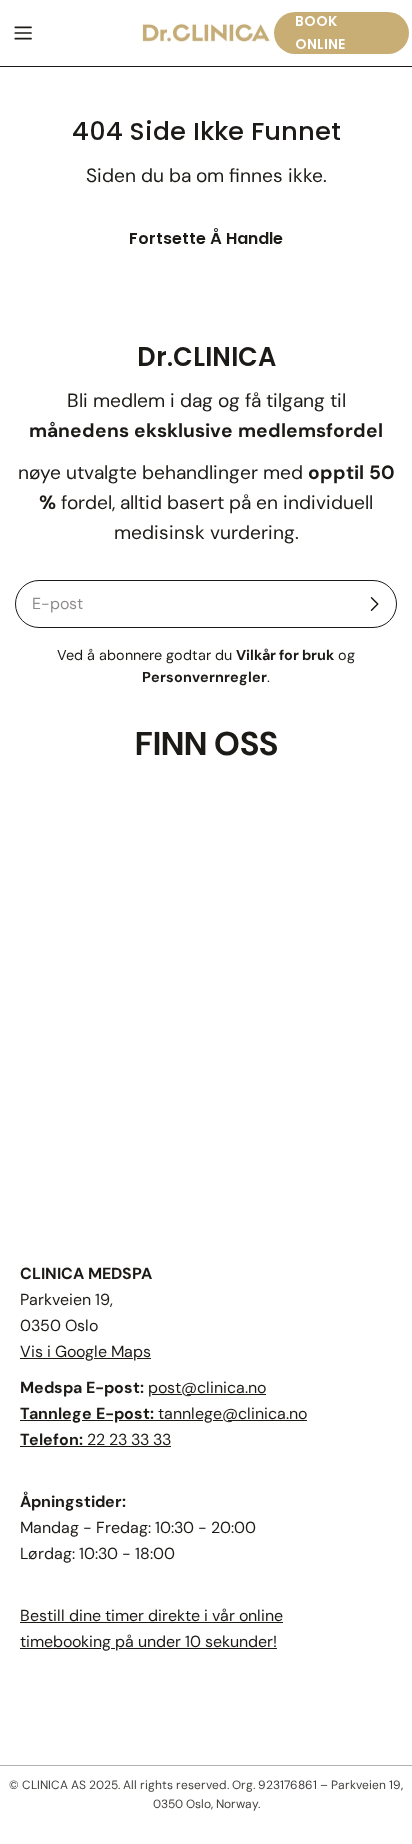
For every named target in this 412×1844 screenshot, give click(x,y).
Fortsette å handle (206, 238)
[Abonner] (374, 604)
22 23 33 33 (129, 1439)
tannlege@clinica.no (232, 1413)
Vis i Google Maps (85, 1351)
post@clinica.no (207, 1387)
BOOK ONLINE (320, 32)
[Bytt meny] (23, 33)
